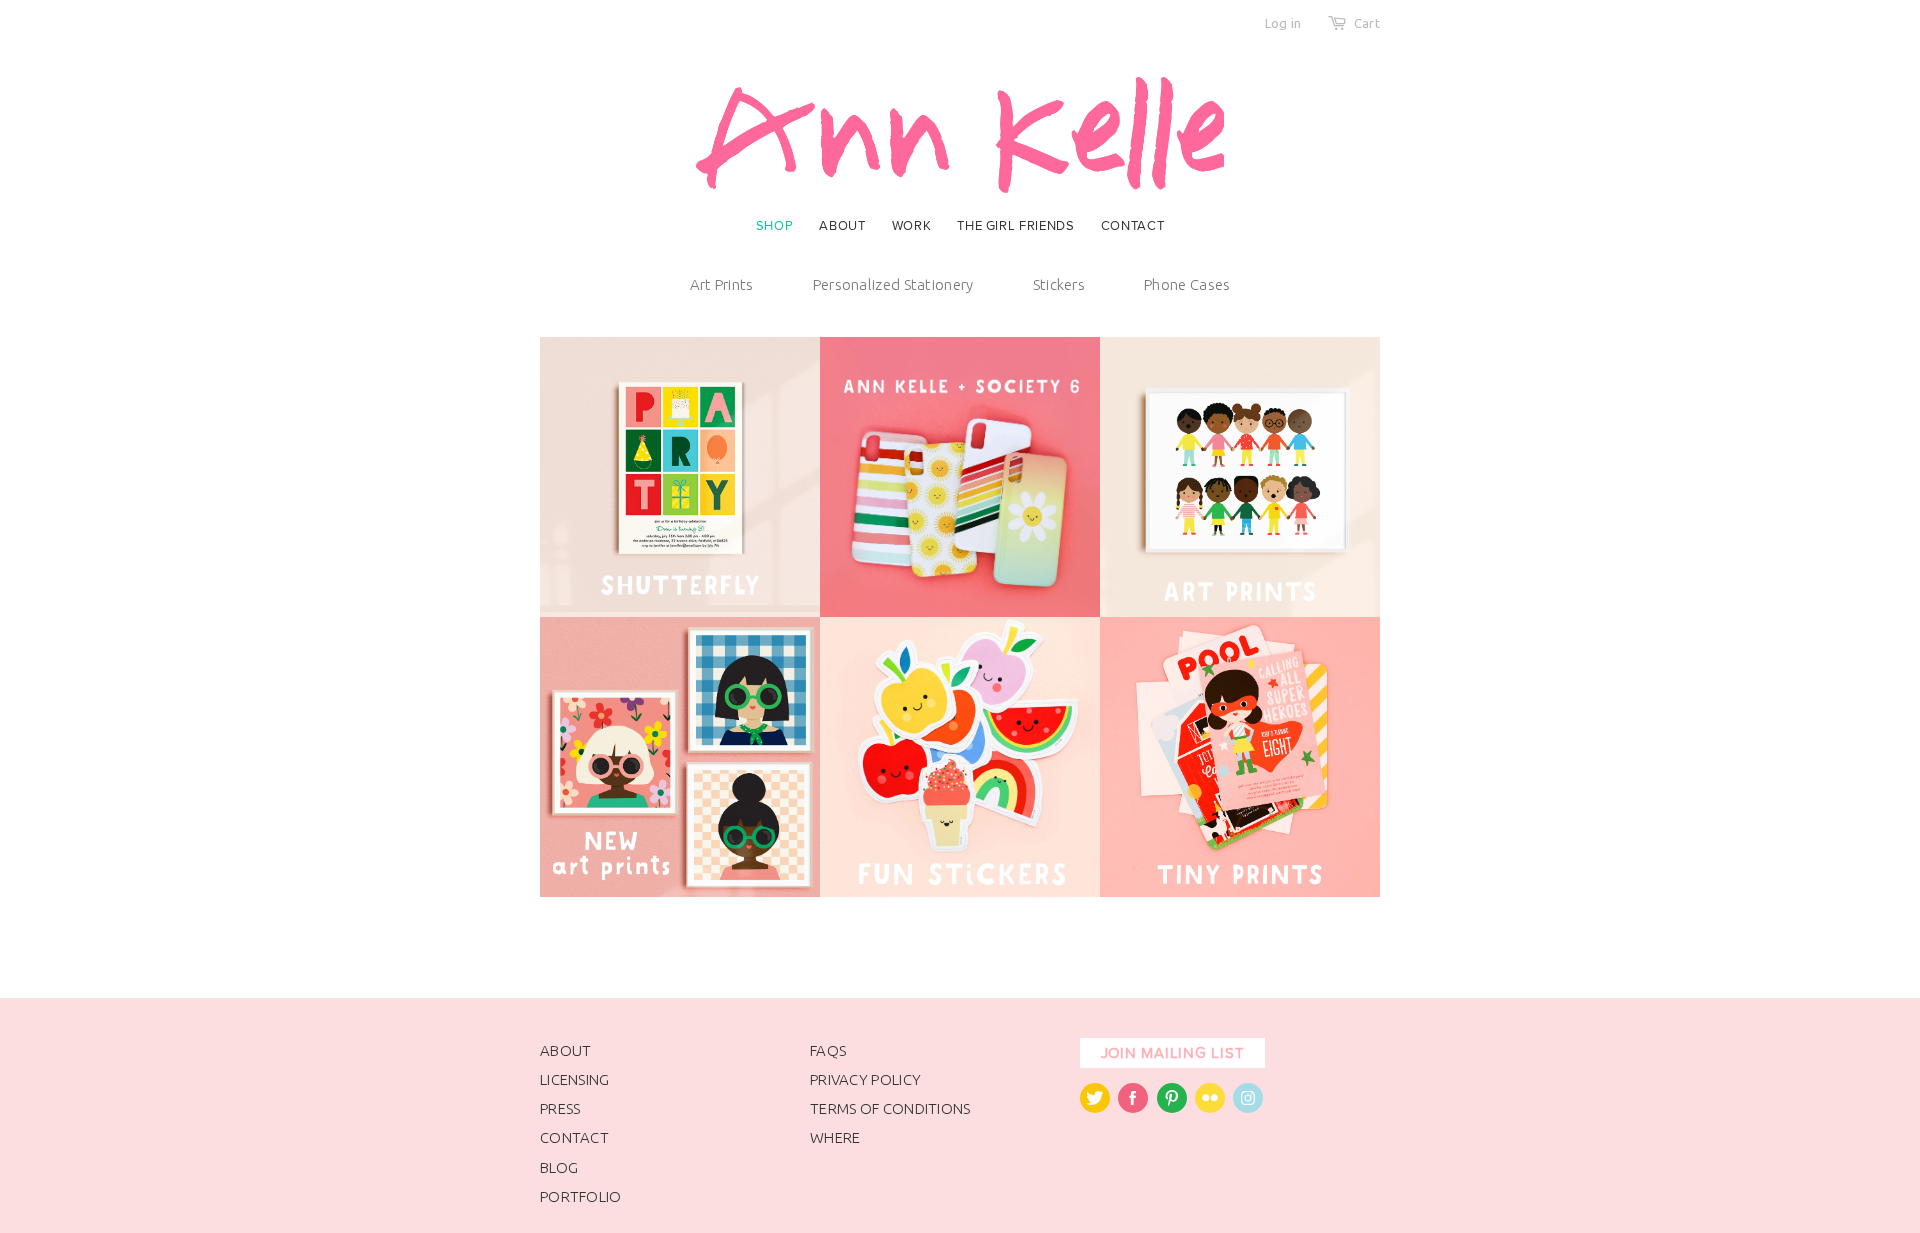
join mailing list (1173, 1053)
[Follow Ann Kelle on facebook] (1133, 1107)
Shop (775, 226)
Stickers (1059, 284)
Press (560, 1108)
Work (912, 226)
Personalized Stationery (893, 284)
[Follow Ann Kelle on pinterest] (1172, 1107)
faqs (828, 1050)
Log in (1283, 23)
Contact (1133, 226)
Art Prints (722, 284)
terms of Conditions (890, 1108)
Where (835, 1137)
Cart (1367, 23)
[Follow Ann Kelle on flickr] (1210, 1107)
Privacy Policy (865, 1079)
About (842, 226)
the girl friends (1015, 226)
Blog (559, 1167)
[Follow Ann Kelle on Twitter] (1095, 1107)
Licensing (575, 1079)
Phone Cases (1187, 284)
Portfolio (581, 1196)
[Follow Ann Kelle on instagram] (1248, 1107)
